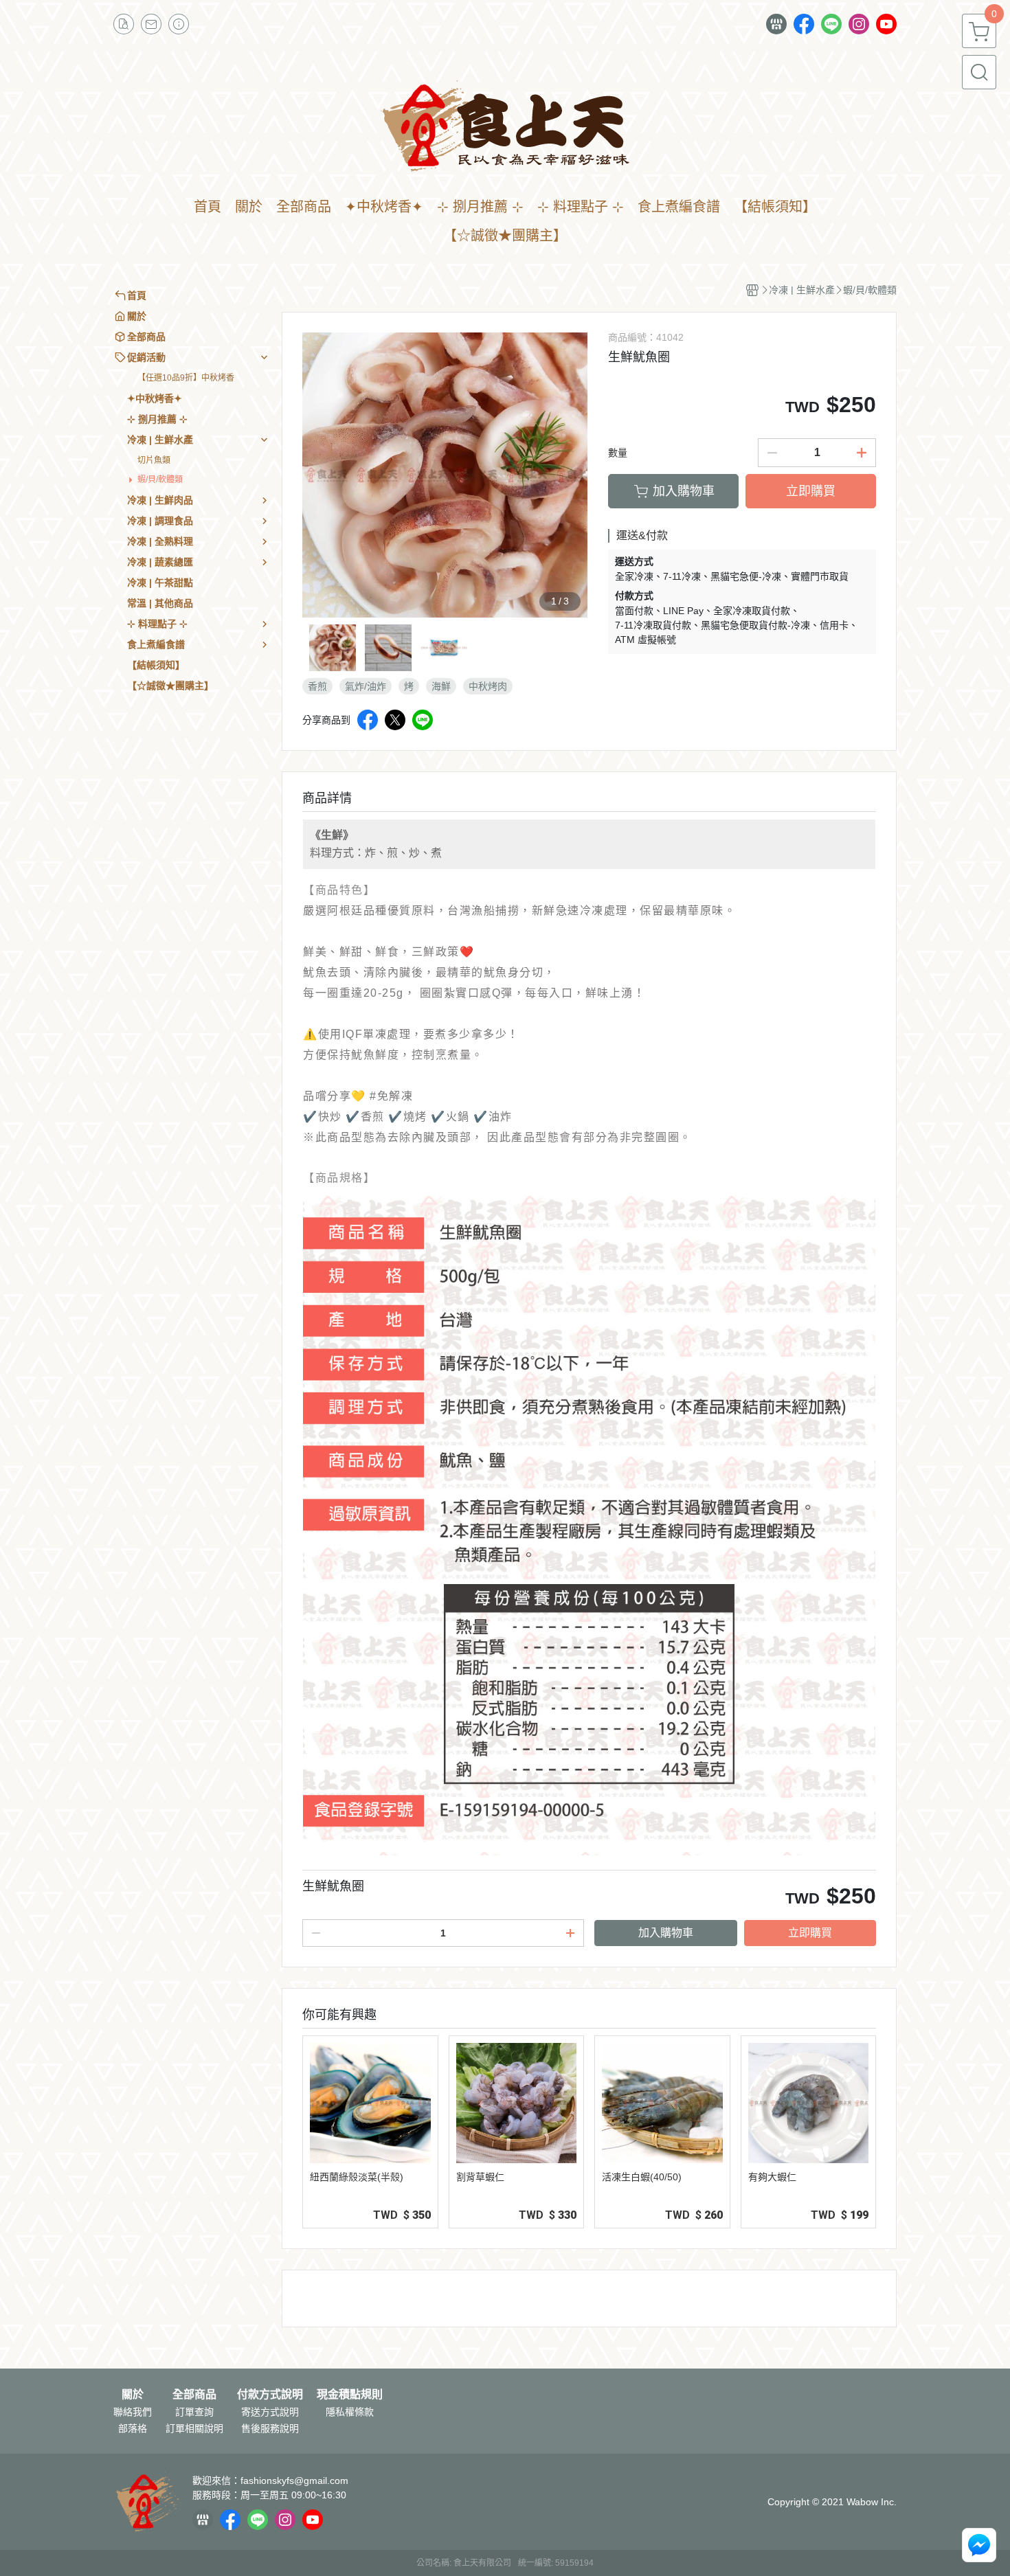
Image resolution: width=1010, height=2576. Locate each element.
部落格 (133, 2428)
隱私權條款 (350, 2412)
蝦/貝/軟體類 (160, 479)
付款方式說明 (270, 2395)
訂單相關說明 (194, 2428)
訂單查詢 (194, 2412)
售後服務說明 (270, 2428)
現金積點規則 (350, 2395)
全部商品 (194, 2395)
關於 (133, 2395)
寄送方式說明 (270, 2412)
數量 (618, 453)
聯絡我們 (133, 2412)
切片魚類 (154, 460)
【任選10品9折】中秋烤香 (186, 378)
